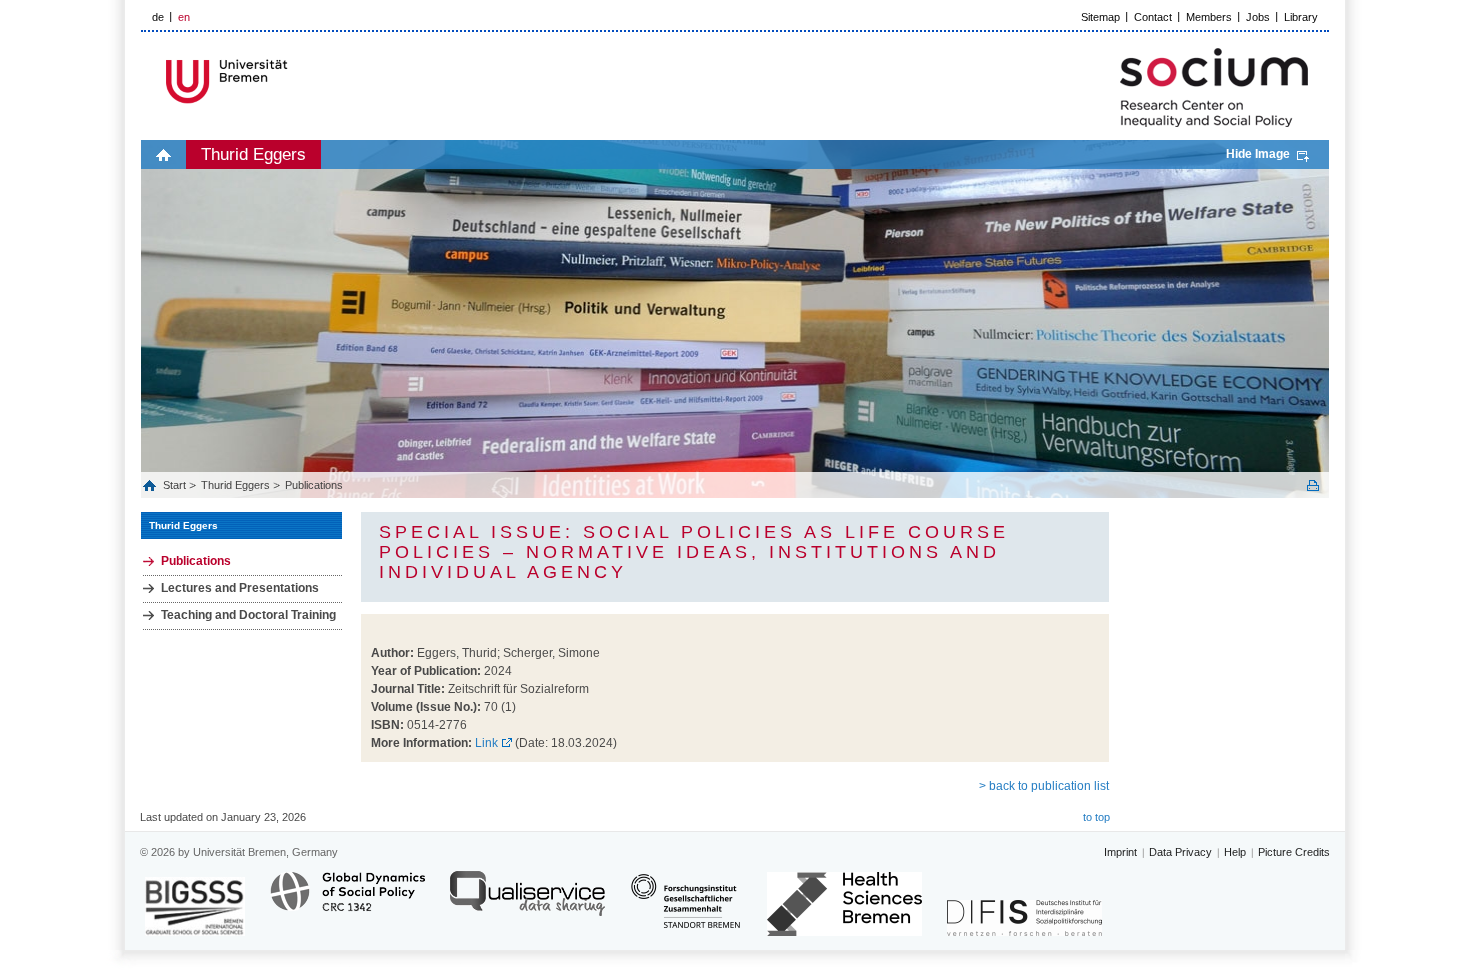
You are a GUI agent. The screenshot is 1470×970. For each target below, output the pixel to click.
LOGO (294, 81)
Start (176, 485)
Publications (314, 485)
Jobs (1258, 17)
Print (1313, 485)
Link (486, 743)
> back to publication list (1044, 786)
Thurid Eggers (253, 154)
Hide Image (1258, 154)
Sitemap (1100, 17)
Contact (1153, 17)
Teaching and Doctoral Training (248, 615)
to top (1096, 817)
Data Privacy (1180, 852)
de (158, 17)
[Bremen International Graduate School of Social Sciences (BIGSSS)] (195, 906)
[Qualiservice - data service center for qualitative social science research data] (527, 902)
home (163, 154)
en (184, 17)
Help (1235, 852)
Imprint (1120, 852)
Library (1301, 17)
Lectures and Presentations (240, 588)
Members (1209, 17)
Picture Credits (1294, 852)
